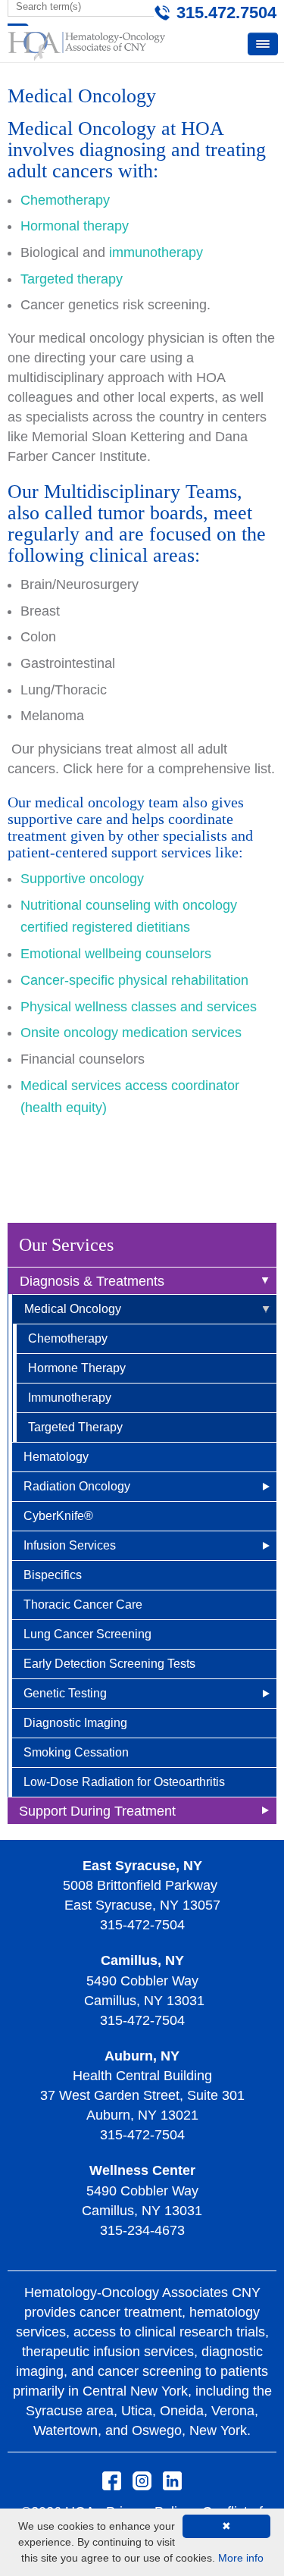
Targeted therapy (72, 279)
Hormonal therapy (75, 226)
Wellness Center (142, 2170)
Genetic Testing (65, 1693)
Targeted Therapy (75, 1427)
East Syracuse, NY (142, 1866)
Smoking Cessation (76, 1752)
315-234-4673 (142, 2230)
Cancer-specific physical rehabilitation (134, 980)
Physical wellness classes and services (139, 1007)
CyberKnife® (58, 1516)
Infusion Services (70, 1545)
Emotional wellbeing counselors (116, 954)
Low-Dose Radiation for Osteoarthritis (124, 1782)
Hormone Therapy (77, 1368)
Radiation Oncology (77, 1486)
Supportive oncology (82, 879)
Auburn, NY (142, 2056)
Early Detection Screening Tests (109, 1664)
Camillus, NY (142, 1960)
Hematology (56, 1457)
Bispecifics (53, 1575)
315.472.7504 (226, 13)
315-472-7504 (142, 1925)
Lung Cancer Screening (87, 1634)
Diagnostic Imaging (75, 1723)
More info (241, 2558)
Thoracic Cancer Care (83, 1605)
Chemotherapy (68, 1338)
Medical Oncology (73, 1309)
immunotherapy (156, 252)
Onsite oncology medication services (133, 1033)
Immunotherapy (70, 1398)
